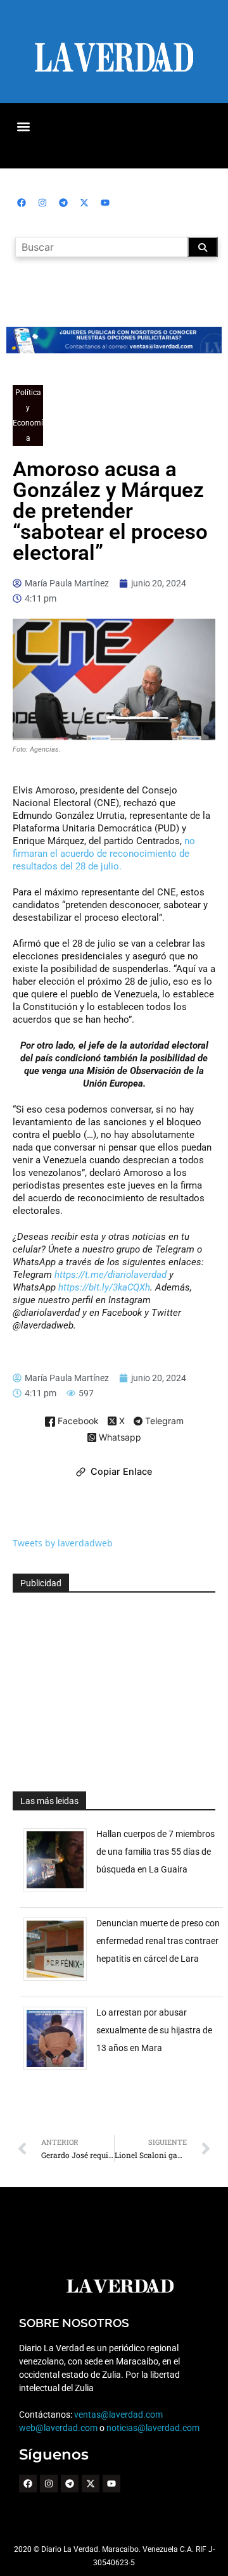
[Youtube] (105, 203)
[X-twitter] (84, 203)
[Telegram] (63, 203)
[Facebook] (22, 203)
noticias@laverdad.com (153, 2428)
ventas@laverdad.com (118, 2415)
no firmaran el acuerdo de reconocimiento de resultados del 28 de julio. (104, 854)
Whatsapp (119, 1438)
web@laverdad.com (58, 2428)
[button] (23, 126)
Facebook (77, 1421)
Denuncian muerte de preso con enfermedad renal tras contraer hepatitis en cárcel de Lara (158, 1941)
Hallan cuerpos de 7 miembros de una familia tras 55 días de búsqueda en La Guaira (155, 1852)
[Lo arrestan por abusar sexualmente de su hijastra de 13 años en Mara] (60, 2070)
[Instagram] (42, 203)
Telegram (163, 1422)
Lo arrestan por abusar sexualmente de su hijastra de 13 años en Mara (154, 2030)
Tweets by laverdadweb (63, 1543)
